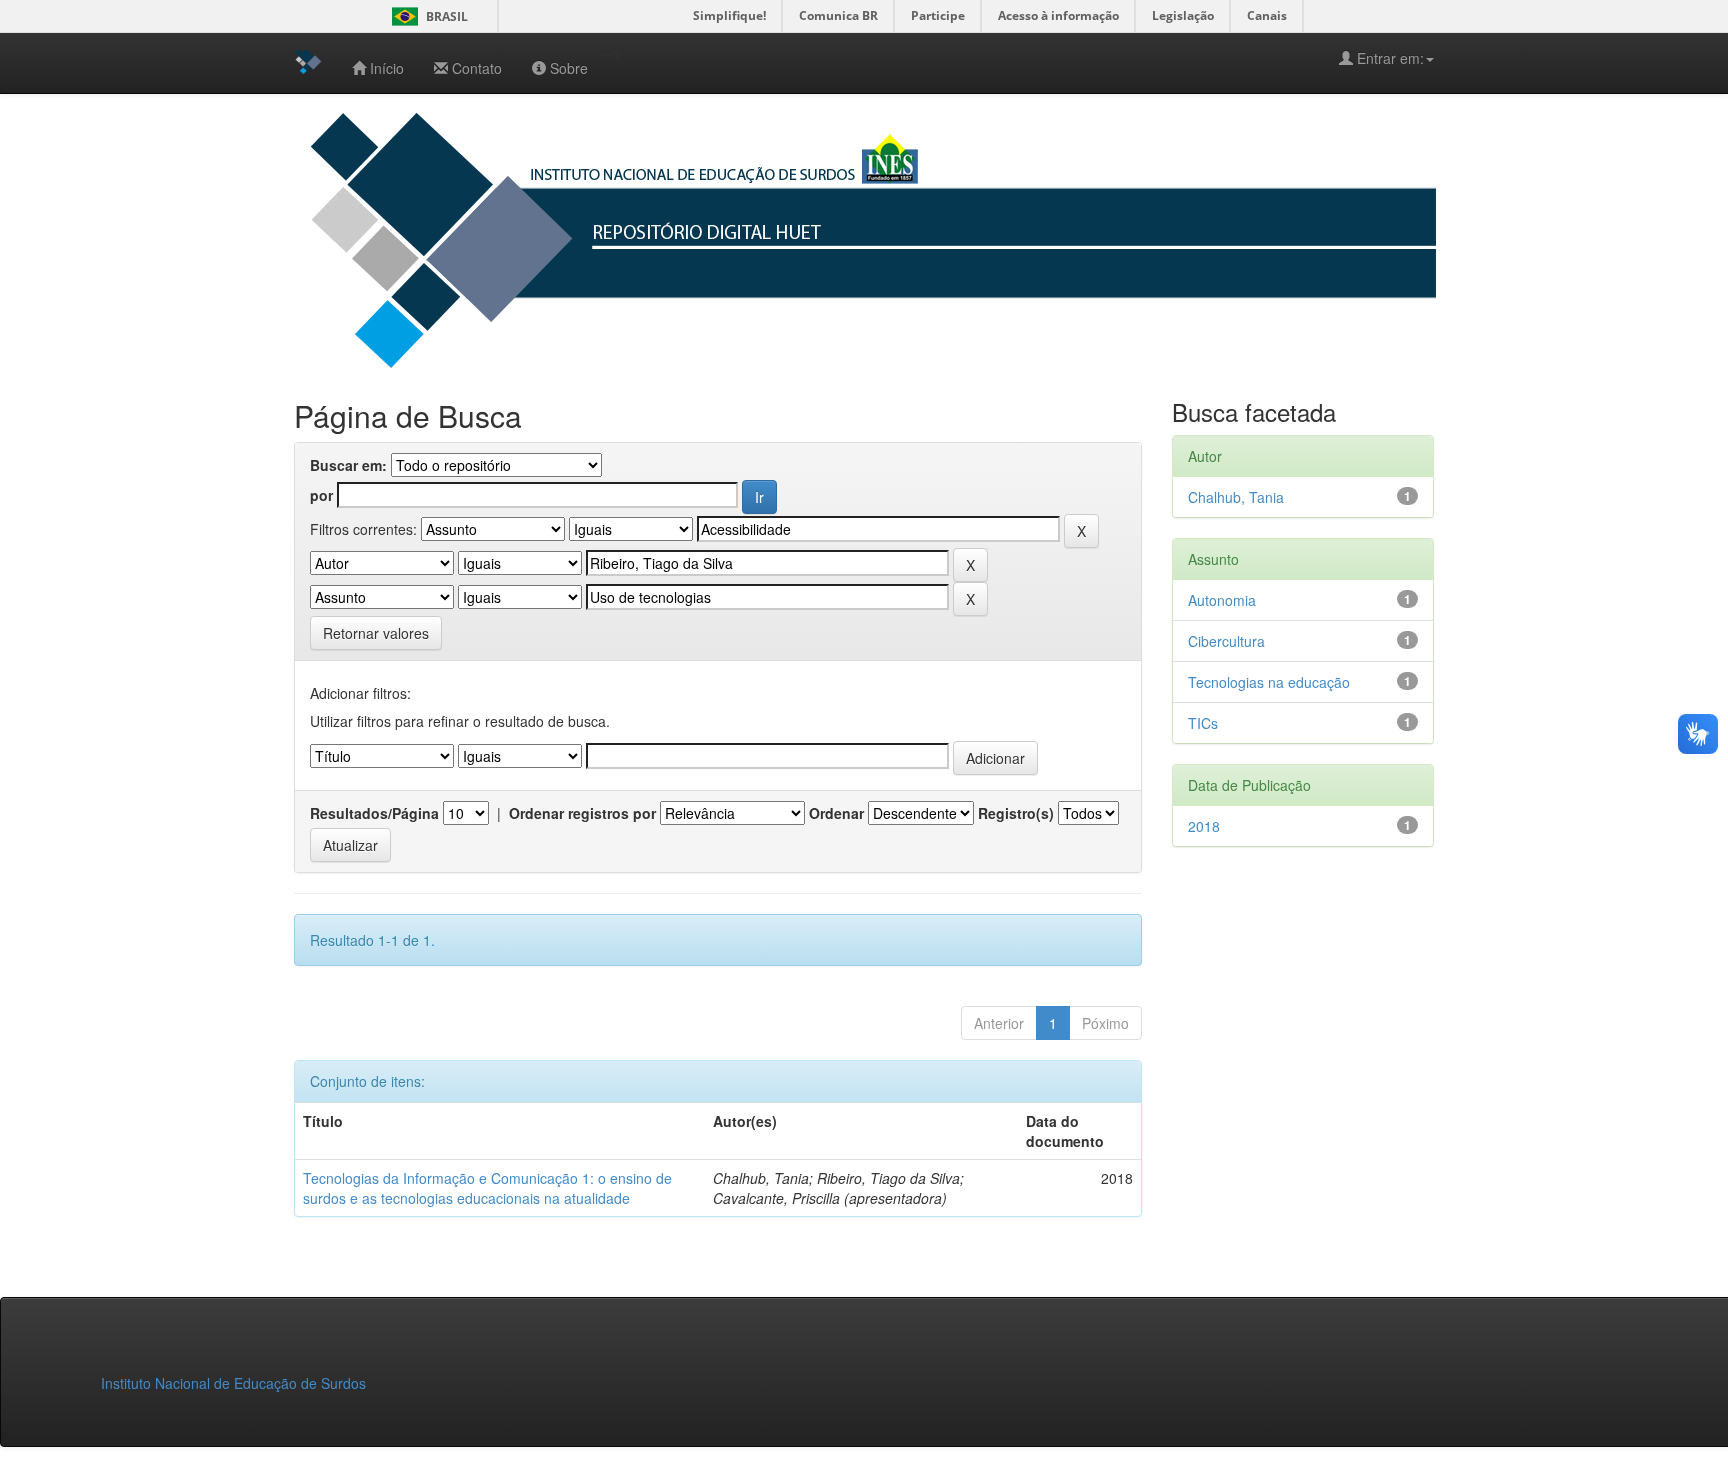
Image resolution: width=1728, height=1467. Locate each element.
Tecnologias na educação (1269, 682)
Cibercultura (1226, 641)
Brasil (426, 16)
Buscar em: (348, 465)
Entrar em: (1388, 58)
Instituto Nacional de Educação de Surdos (233, 1383)
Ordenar (836, 813)
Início (387, 68)
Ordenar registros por (582, 813)
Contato (477, 68)
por (321, 495)
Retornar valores (376, 633)
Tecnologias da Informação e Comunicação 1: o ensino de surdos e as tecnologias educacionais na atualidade (487, 1188)
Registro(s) (1016, 813)
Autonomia (1222, 600)
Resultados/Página (374, 813)
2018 (1204, 826)
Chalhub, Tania (1236, 497)
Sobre (569, 68)
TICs (1203, 723)
